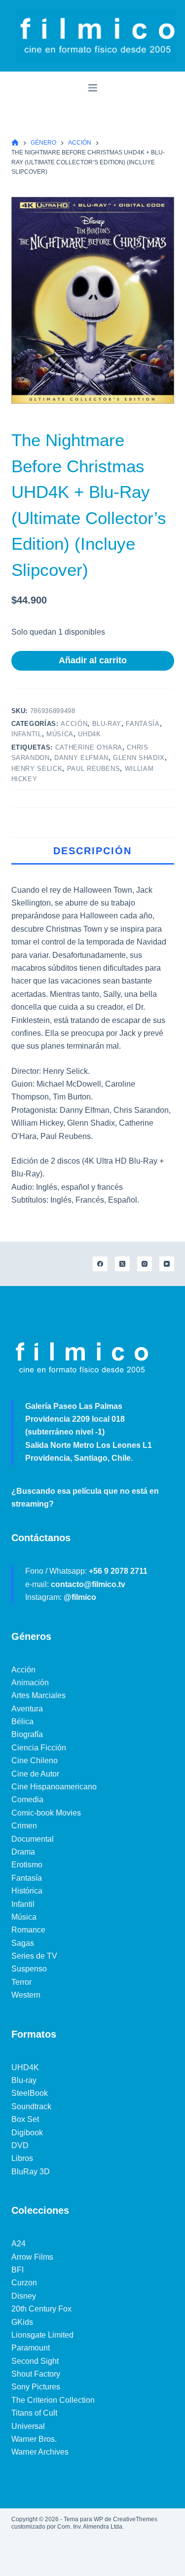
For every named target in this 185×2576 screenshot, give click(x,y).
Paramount (31, 2348)
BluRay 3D (31, 2172)
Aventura (27, 1709)
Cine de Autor (35, 1774)
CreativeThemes (135, 2519)
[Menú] (93, 88)
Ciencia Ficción (39, 1748)
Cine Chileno (35, 1761)
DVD (20, 2145)
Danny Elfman (81, 758)
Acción (74, 724)
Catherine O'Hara (89, 747)
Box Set (25, 2119)
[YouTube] (167, 1264)
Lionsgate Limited (42, 2335)
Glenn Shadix (139, 758)
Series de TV (34, 1956)
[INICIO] (15, 143)
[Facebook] (100, 1264)
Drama (23, 1852)
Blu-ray (107, 724)
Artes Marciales (38, 1695)
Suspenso (29, 1969)
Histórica (27, 1891)
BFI (18, 2270)
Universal (28, 2426)
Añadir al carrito (93, 660)
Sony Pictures (36, 2387)
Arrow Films (32, 2257)
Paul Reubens (94, 769)
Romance (28, 1930)
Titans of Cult (34, 2413)
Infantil (27, 734)
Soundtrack (31, 2106)
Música (60, 734)
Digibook (27, 2133)
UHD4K (89, 734)
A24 (18, 2244)
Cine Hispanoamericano (54, 1787)
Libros (22, 2158)
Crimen (24, 1826)
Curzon (24, 2283)
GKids (22, 2322)
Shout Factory (36, 2374)
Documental (33, 1839)
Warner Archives (40, 2452)
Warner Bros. (34, 2439)
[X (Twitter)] (122, 1264)
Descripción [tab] (92, 851)
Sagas (23, 1943)
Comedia (27, 1799)
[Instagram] (145, 1264)
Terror (21, 1982)
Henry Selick (37, 769)
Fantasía (143, 724)
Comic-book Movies (46, 1813)
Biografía (27, 1734)
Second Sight (35, 2361)
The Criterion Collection (53, 2400)
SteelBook (30, 2093)
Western (26, 1995)
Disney (24, 2296)
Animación (30, 1683)
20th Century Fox (41, 2309)
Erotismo (27, 1865)
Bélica (22, 1722)
